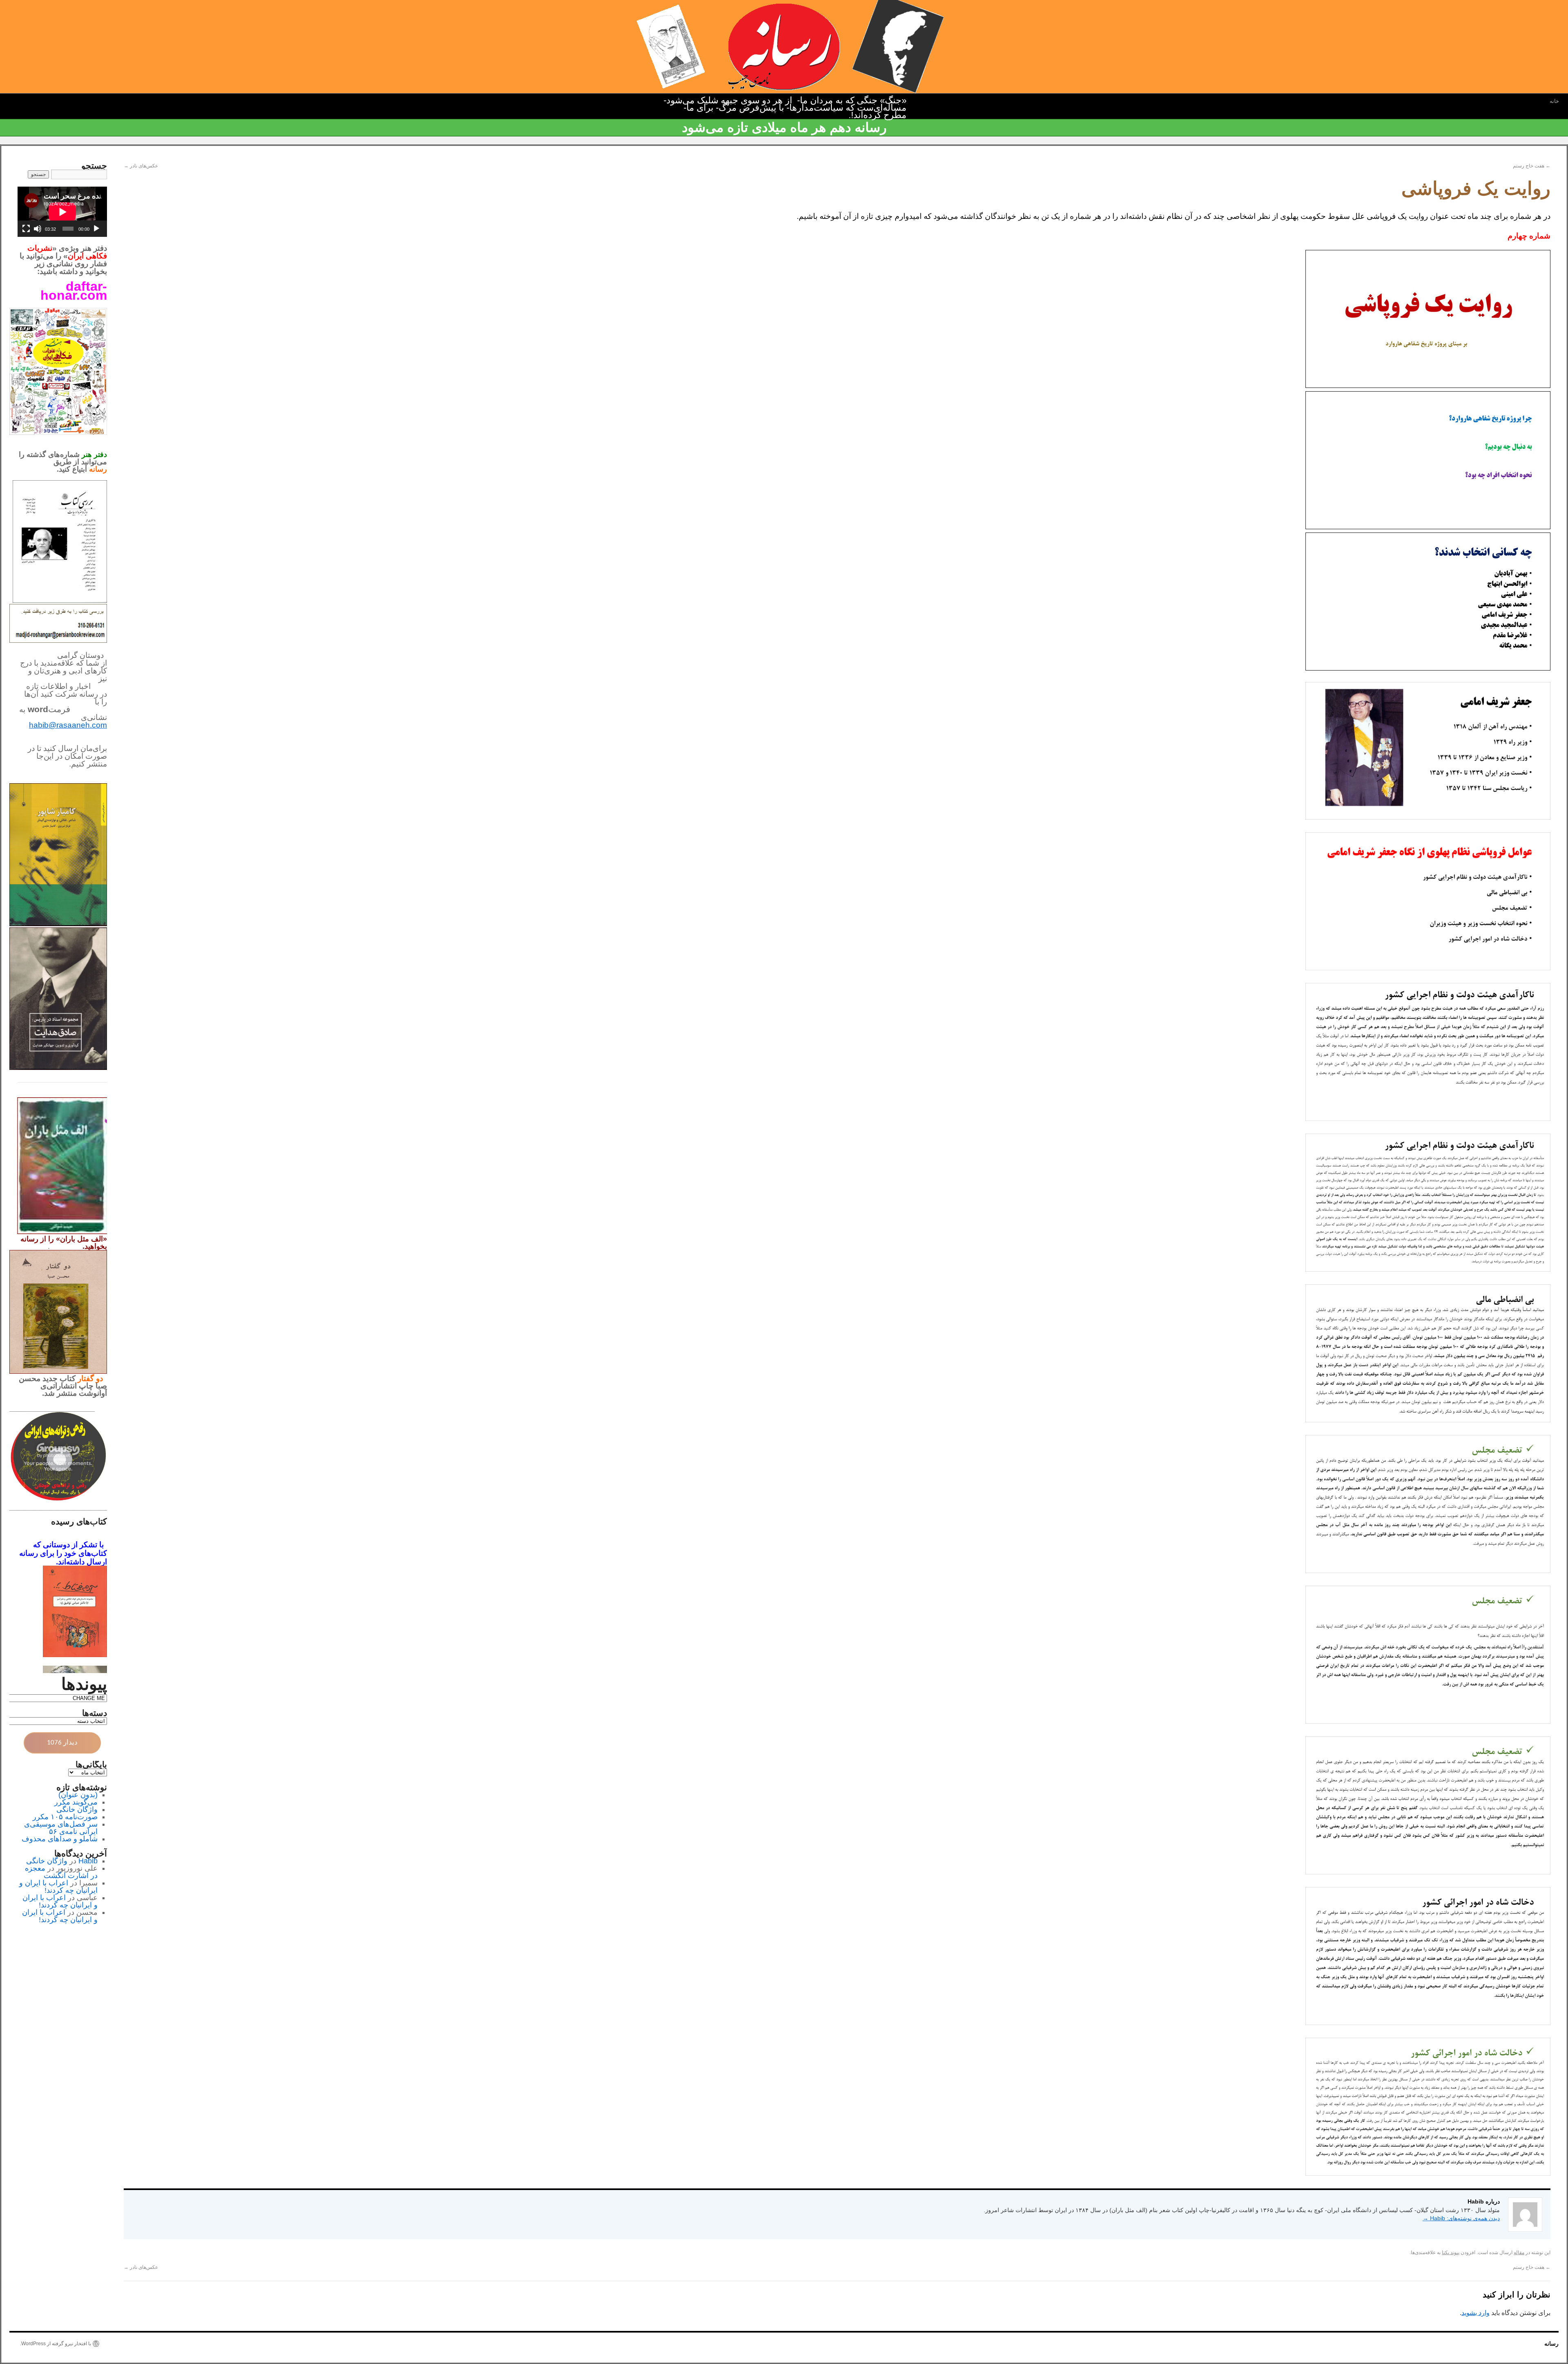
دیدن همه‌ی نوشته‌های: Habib (1461, 2218)
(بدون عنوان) (78, 1795)
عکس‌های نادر (141, 166)
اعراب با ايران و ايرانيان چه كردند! (58, 1887)
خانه (1554, 101)
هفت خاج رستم (1532, 166)
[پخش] (96, 229)
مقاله (1519, 2253)
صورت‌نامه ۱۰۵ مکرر (65, 1817)
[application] (62, 212)
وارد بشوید (1476, 2313)
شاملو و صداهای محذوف (60, 1839)
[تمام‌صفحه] (26, 229)
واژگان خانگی (77, 1809)
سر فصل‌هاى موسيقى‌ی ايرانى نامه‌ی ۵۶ (61, 1828)
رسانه (1551, 2344)
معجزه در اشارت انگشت (61, 1872)
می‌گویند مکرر (76, 1802)
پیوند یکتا (1451, 2253)
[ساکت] (38, 229)
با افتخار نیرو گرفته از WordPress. (56, 2344)
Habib (88, 1861)
